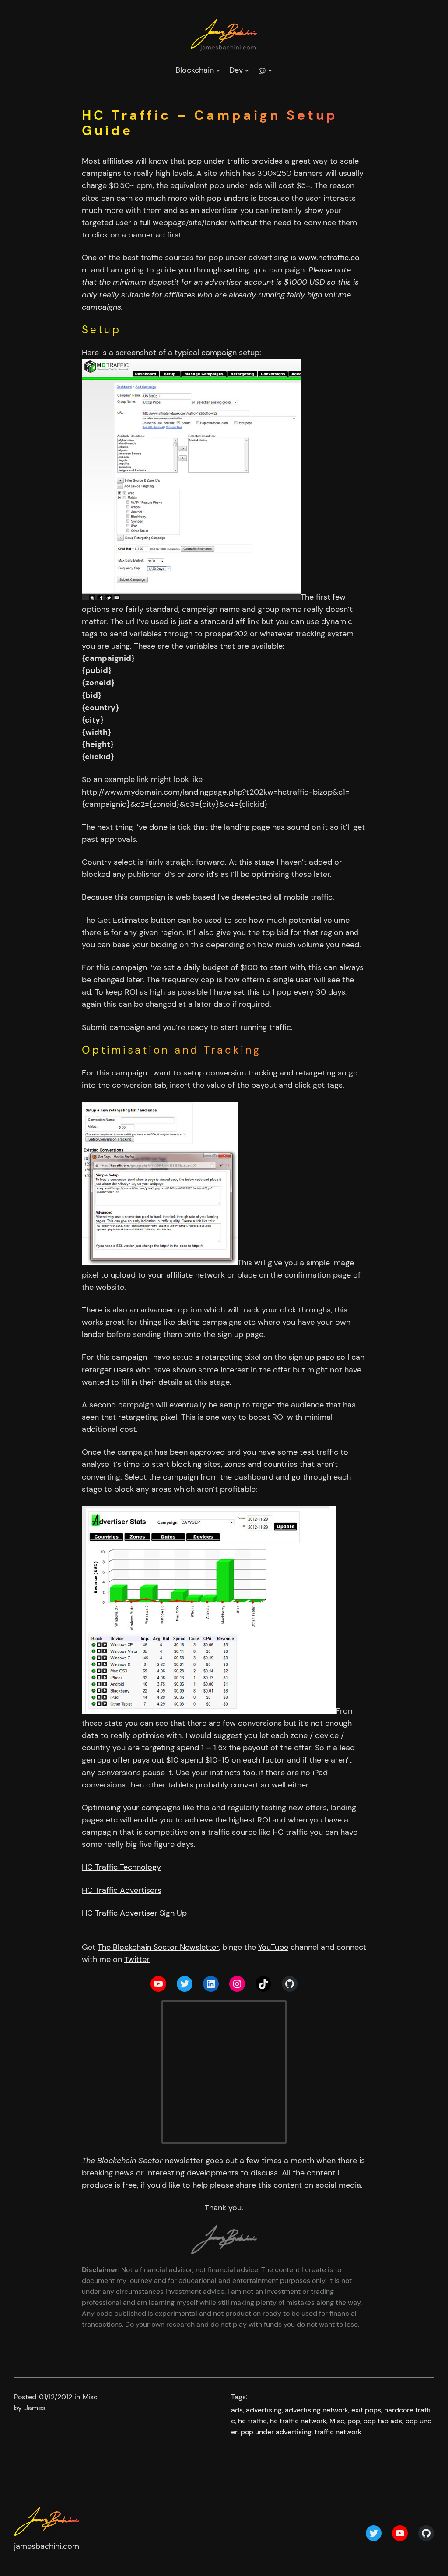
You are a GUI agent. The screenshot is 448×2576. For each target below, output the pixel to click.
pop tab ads (383, 2421)
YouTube (273, 1947)
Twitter (137, 1959)
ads (237, 2410)
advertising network (317, 2410)
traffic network (338, 2432)
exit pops (366, 2410)
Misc (90, 2397)
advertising (264, 2410)
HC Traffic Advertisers (122, 1890)
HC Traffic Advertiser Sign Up (134, 1913)
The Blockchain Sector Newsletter (158, 1947)
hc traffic (252, 2421)
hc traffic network (298, 2421)
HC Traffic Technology (121, 1867)
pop (354, 2421)
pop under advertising (276, 2432)
